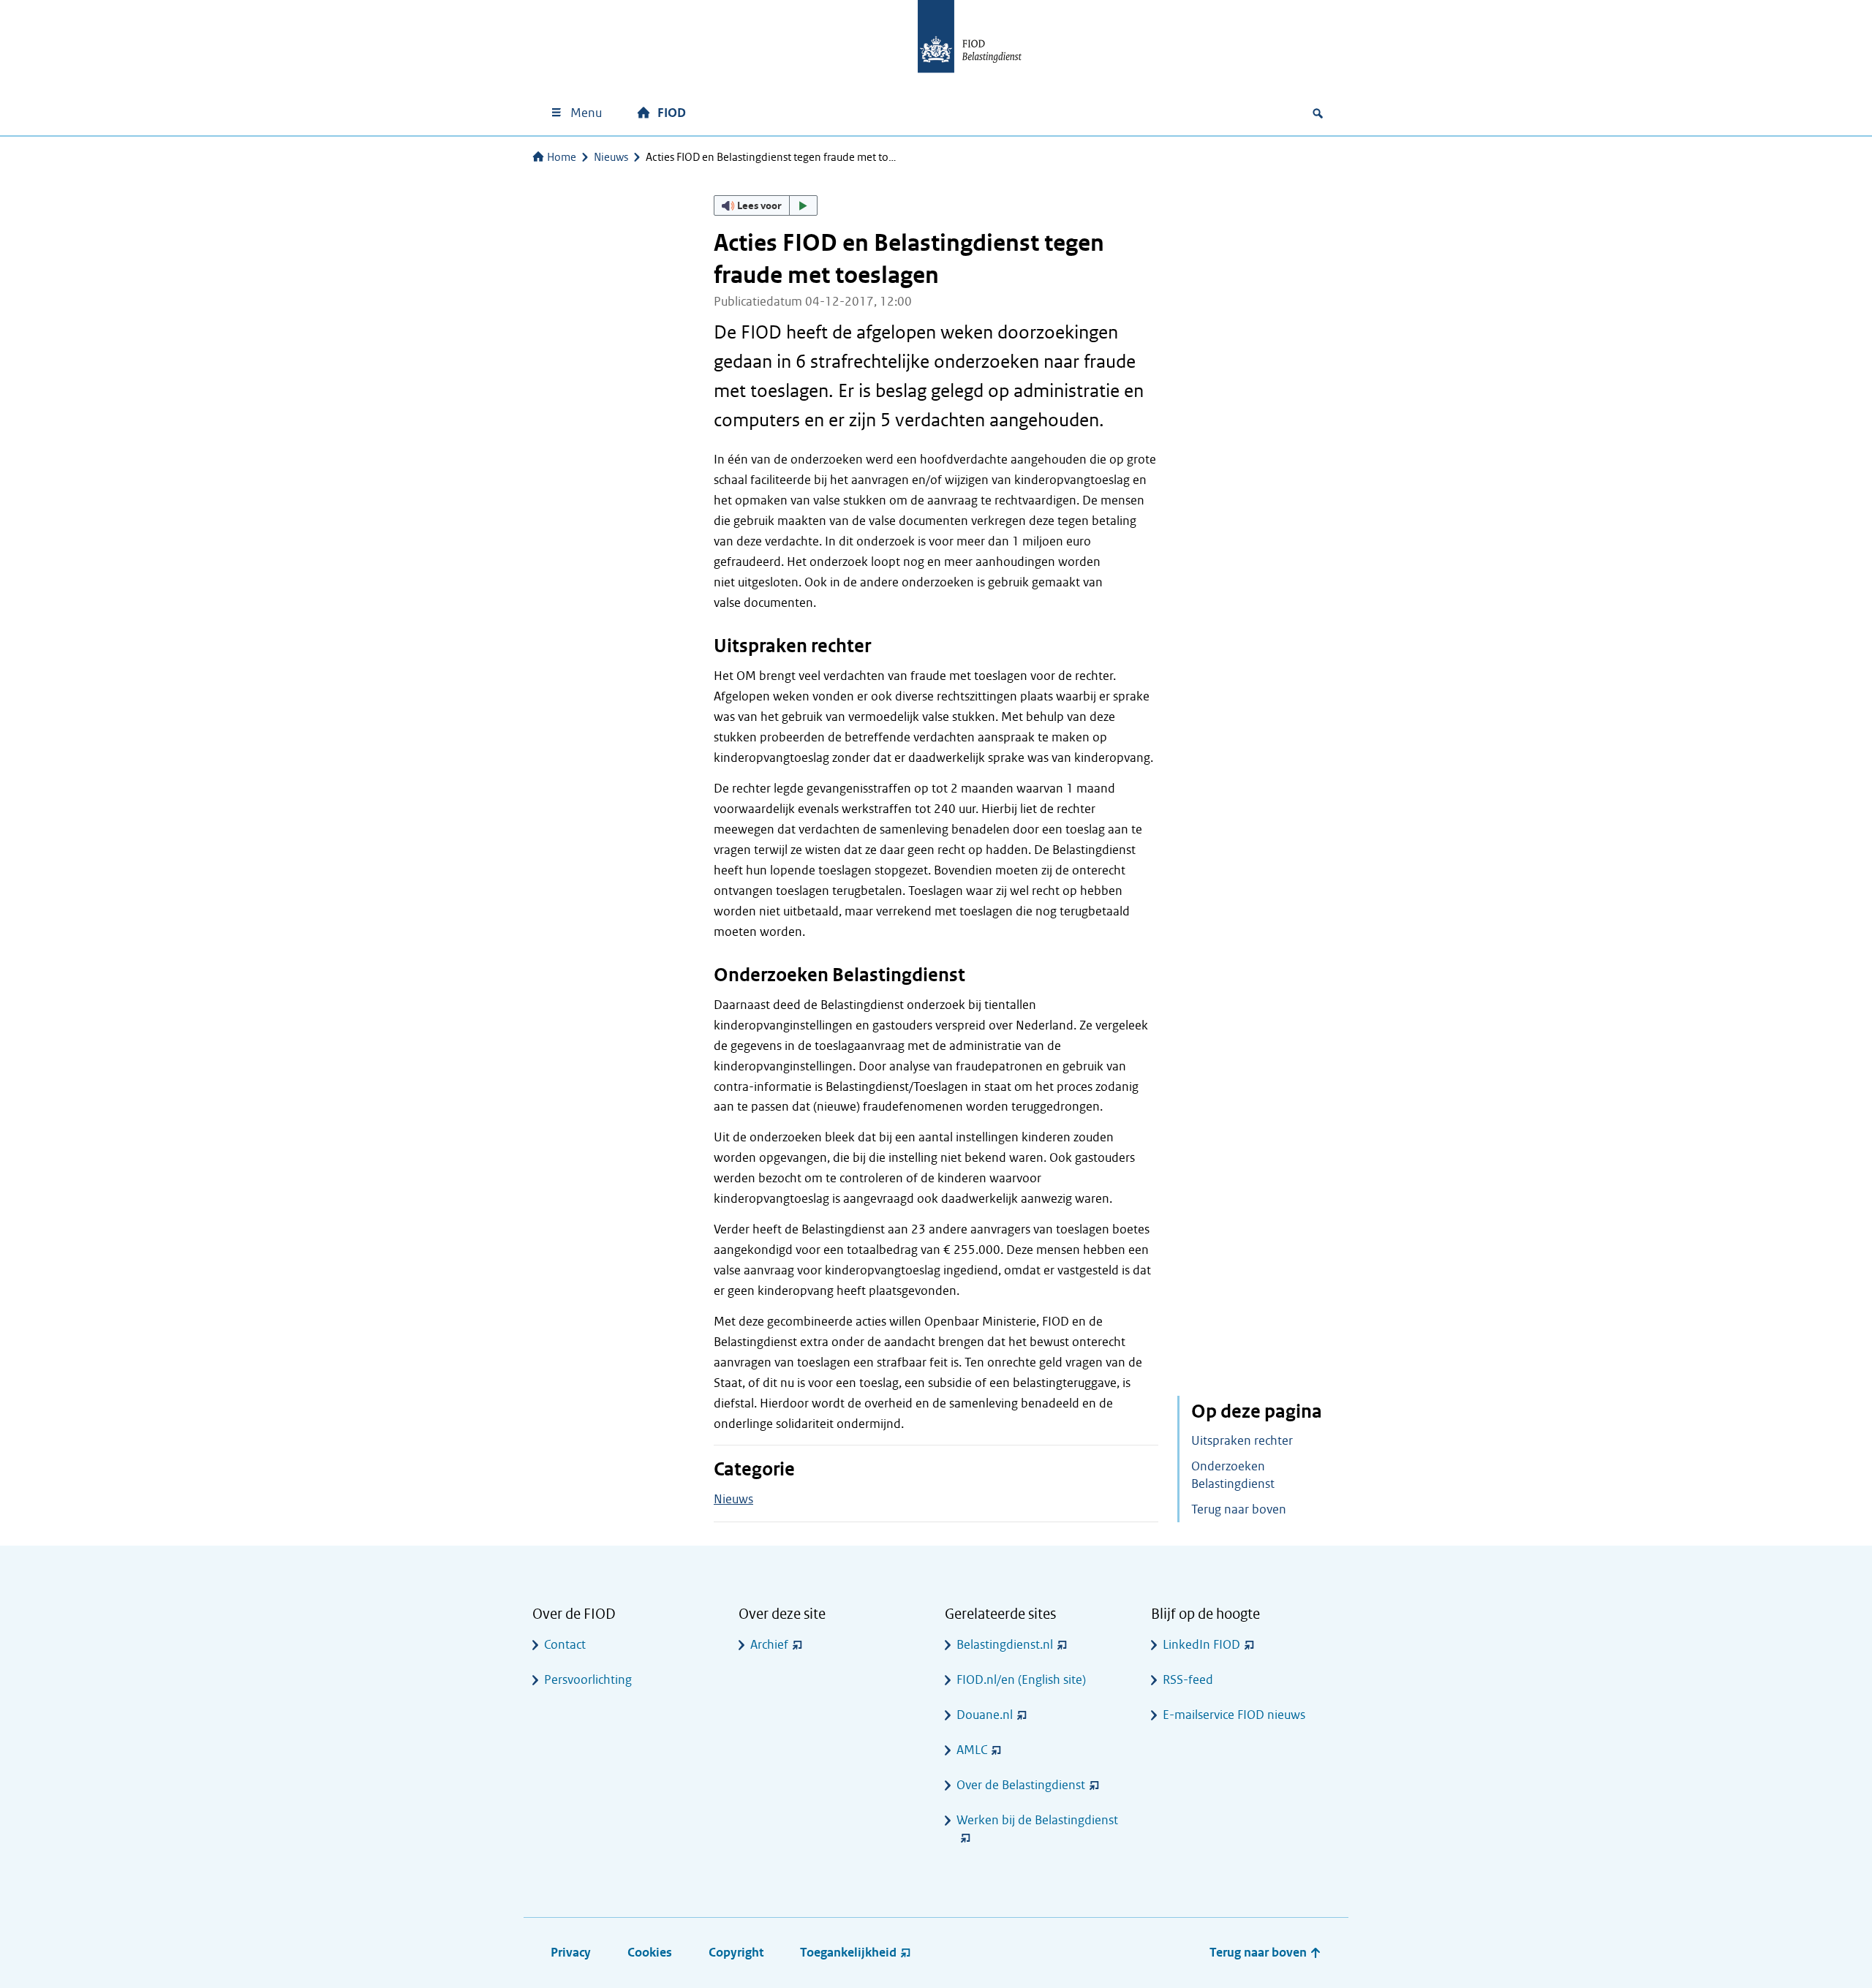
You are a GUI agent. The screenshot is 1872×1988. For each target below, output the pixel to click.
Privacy (571, 1953)
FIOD (672, 113)
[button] (766, 205)
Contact (565, 1645)
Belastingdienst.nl (1005, 1645)
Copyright (736, 1953)
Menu (586, 113)
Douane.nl (985, 1715)
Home (562, 157)
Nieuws (611, 157)
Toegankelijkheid (848, 1953)
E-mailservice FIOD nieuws (1234, 1715)
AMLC (972, 1750)
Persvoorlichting (588, 1680)
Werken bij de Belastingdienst (1037, 1820)
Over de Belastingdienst (1021, 1785)
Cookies (650, 1953)
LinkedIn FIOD (1201, 1645)
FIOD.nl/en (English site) (1021, 1680)
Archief (769, 1645)
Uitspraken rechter (1242, 1441)
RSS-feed (1188, 1680)
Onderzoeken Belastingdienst (1233, 1475)
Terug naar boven (1239, 1509)
